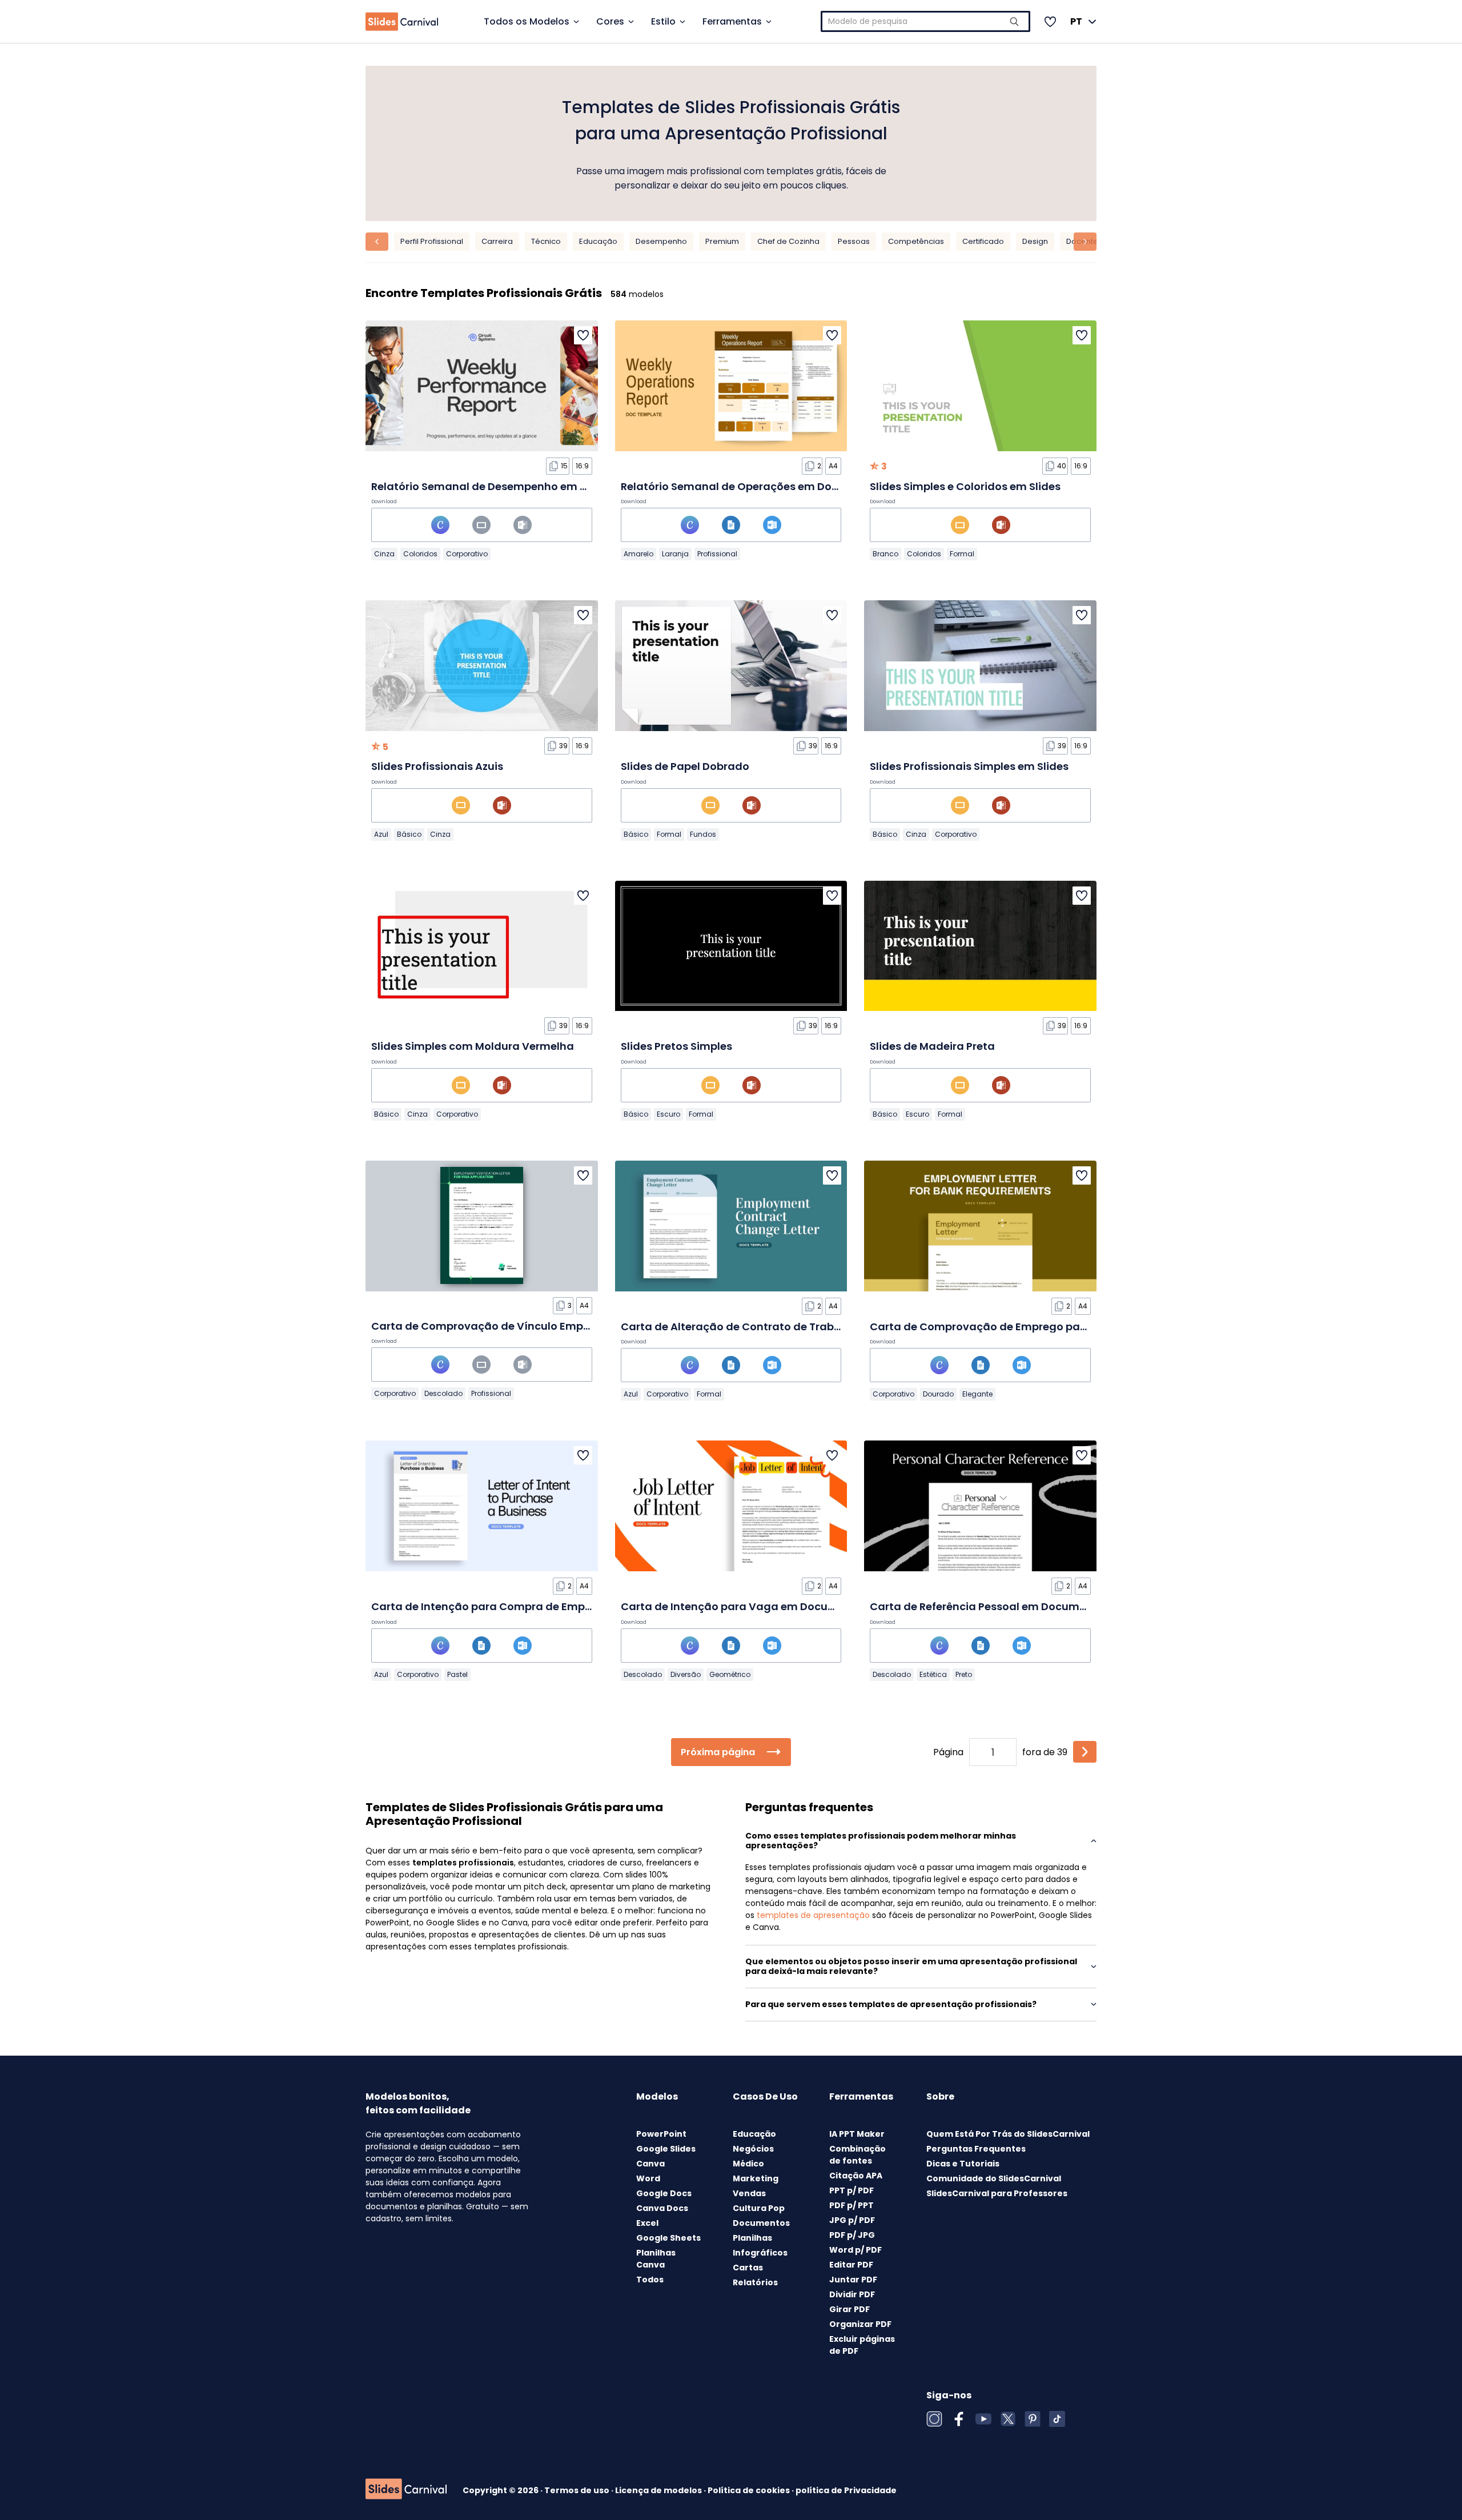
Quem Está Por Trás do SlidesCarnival (1008, 2134)
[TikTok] (1057, 2419)
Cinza (384, 554)
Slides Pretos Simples (676, 1046)
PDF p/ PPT (852, 2205)
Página (948, 1752)
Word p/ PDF (855, 2250)
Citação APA (856, 2176)
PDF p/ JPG (852, 2235)
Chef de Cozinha (788, 241)
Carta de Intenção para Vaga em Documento (742, 1606)
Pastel (457, 1674)
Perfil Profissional (432, 241)
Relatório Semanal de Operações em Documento (750, 486)
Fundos (703, 834)
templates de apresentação (813, 1915)
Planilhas (752, 2238)
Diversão (686, 1674)
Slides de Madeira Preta (932, 1046)
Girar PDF (850, 2309)
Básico (409, 834)
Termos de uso (578, 2490)
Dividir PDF (852, 2294)
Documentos (761, 2223)
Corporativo (467, 554)
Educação (598, 241)
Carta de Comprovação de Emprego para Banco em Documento (1041, 1327)
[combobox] (926, 21)
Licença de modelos (659, 2490)
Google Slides (666, 2149)
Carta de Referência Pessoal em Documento (987, 1606)
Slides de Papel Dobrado (685, 766)
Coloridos (420, 554)
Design (1035, 241)
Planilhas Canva (656, 2259)
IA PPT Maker (857, 2134)
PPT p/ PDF (852, 2190)
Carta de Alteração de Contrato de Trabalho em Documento (782, 1327)
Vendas (749, 2193)
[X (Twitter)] (1008, 2419)
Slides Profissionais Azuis (437, 766)
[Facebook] (959, 2419)
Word (648, 2178)
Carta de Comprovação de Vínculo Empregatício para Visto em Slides (557, 1326)
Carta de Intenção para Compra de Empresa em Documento (532, 1606)
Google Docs (664, 2193)
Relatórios (755, 2282)
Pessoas (854, 241)
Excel (647, 2223)
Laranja (675, 554)
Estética (933, 1674)
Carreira (497, 241)
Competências (916, 241)
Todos (650, 2280)
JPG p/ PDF (852, 2220)
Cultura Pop (759, 2208)
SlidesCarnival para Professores (997, 2193)
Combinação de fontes (857, 2155)
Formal (962, 554)
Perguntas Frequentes (976, 2149)
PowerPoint (661, 2134)
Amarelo (638, 554)
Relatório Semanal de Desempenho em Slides (491, 486)
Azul (381, 834)
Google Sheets (668, 2238)
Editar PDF (851, 2265)
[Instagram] (934, 2419)
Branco (885, 554)
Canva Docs (662, 2208)
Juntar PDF (853, 2280)
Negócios (753, 2149)
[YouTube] (983, 2419)
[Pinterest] (1033, 2419)
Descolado (443, 1393)
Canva (650, 2164)
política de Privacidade (846, 2490)
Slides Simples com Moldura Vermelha (473, 1046)
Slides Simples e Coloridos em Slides (965, 486)
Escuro (668, 1114)
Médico (748, 2164)
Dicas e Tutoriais (963, 2164)
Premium (722, 241)
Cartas (748, 2268)
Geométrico (730, 1674)
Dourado (938, 1394)
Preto (964, 1674)
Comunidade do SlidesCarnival (994, 2178)
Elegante (977, 1394)
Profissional (717, 554)
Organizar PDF (860, 2324)
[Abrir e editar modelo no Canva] (440, 525)
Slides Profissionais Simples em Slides (969, 766)
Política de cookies (750, 2490)
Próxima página (718, 1752)
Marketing (756, 2178)
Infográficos (760, 2253)
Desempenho (661, 241)
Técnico (546, 241)
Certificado (983, 241)
